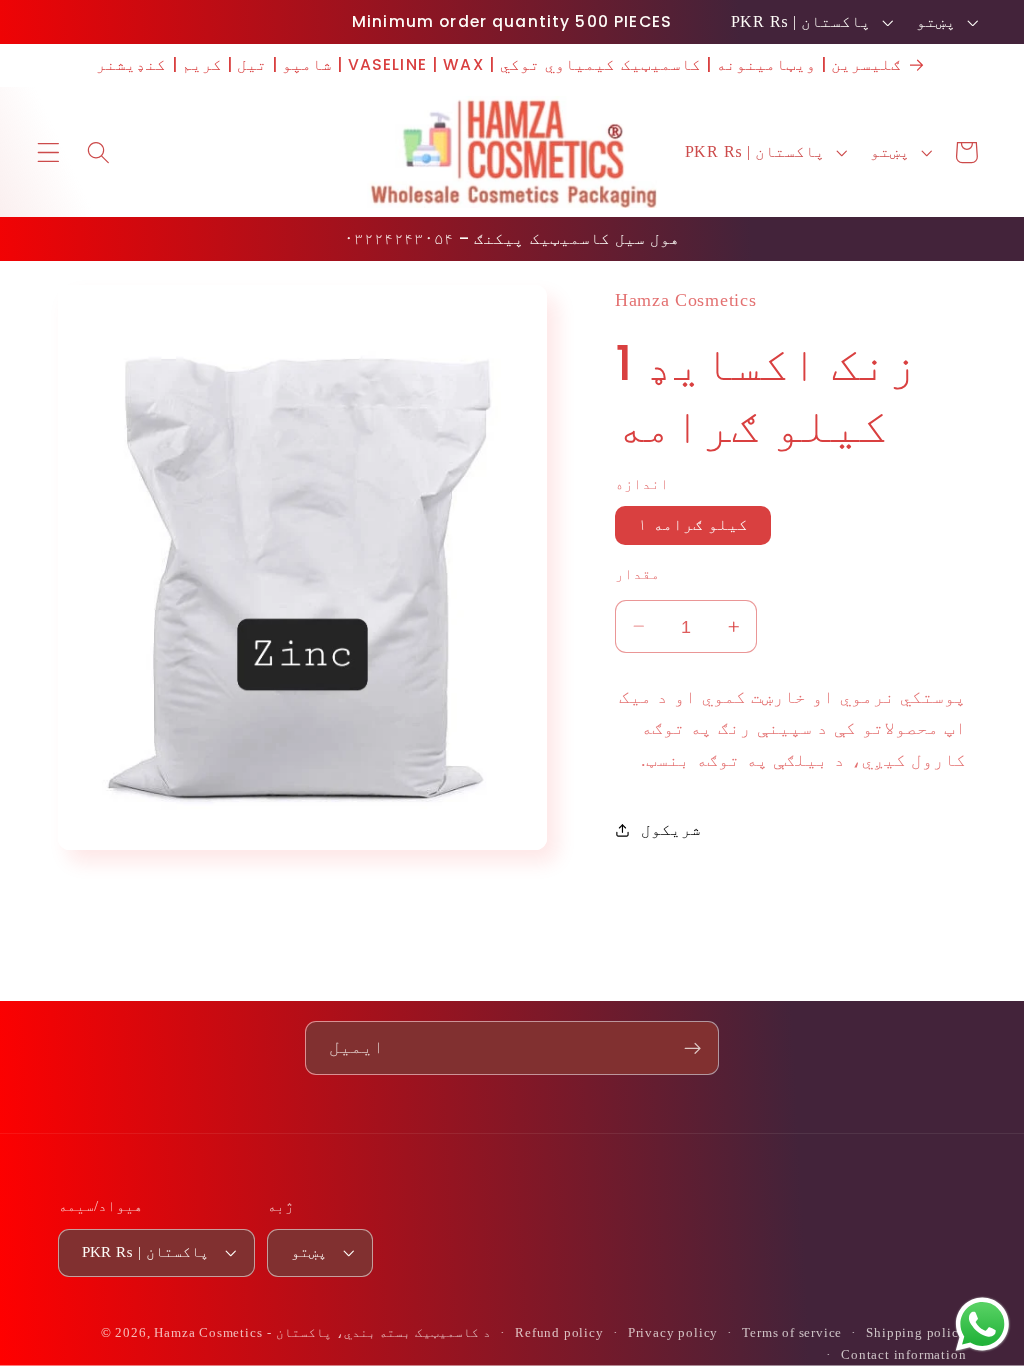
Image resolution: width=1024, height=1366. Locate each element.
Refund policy (559, 1333)
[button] (48, 152)
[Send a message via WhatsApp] (982, 1324)
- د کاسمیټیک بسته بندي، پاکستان (379, 1333)
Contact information (903, 1355)
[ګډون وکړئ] (692, 1048)
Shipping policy (916, 1333)
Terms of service (792, 1333)
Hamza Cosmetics (208, 1333)
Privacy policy (673, 1333)
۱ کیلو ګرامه (693, 524)
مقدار (637, 574)
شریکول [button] (671, 829)
